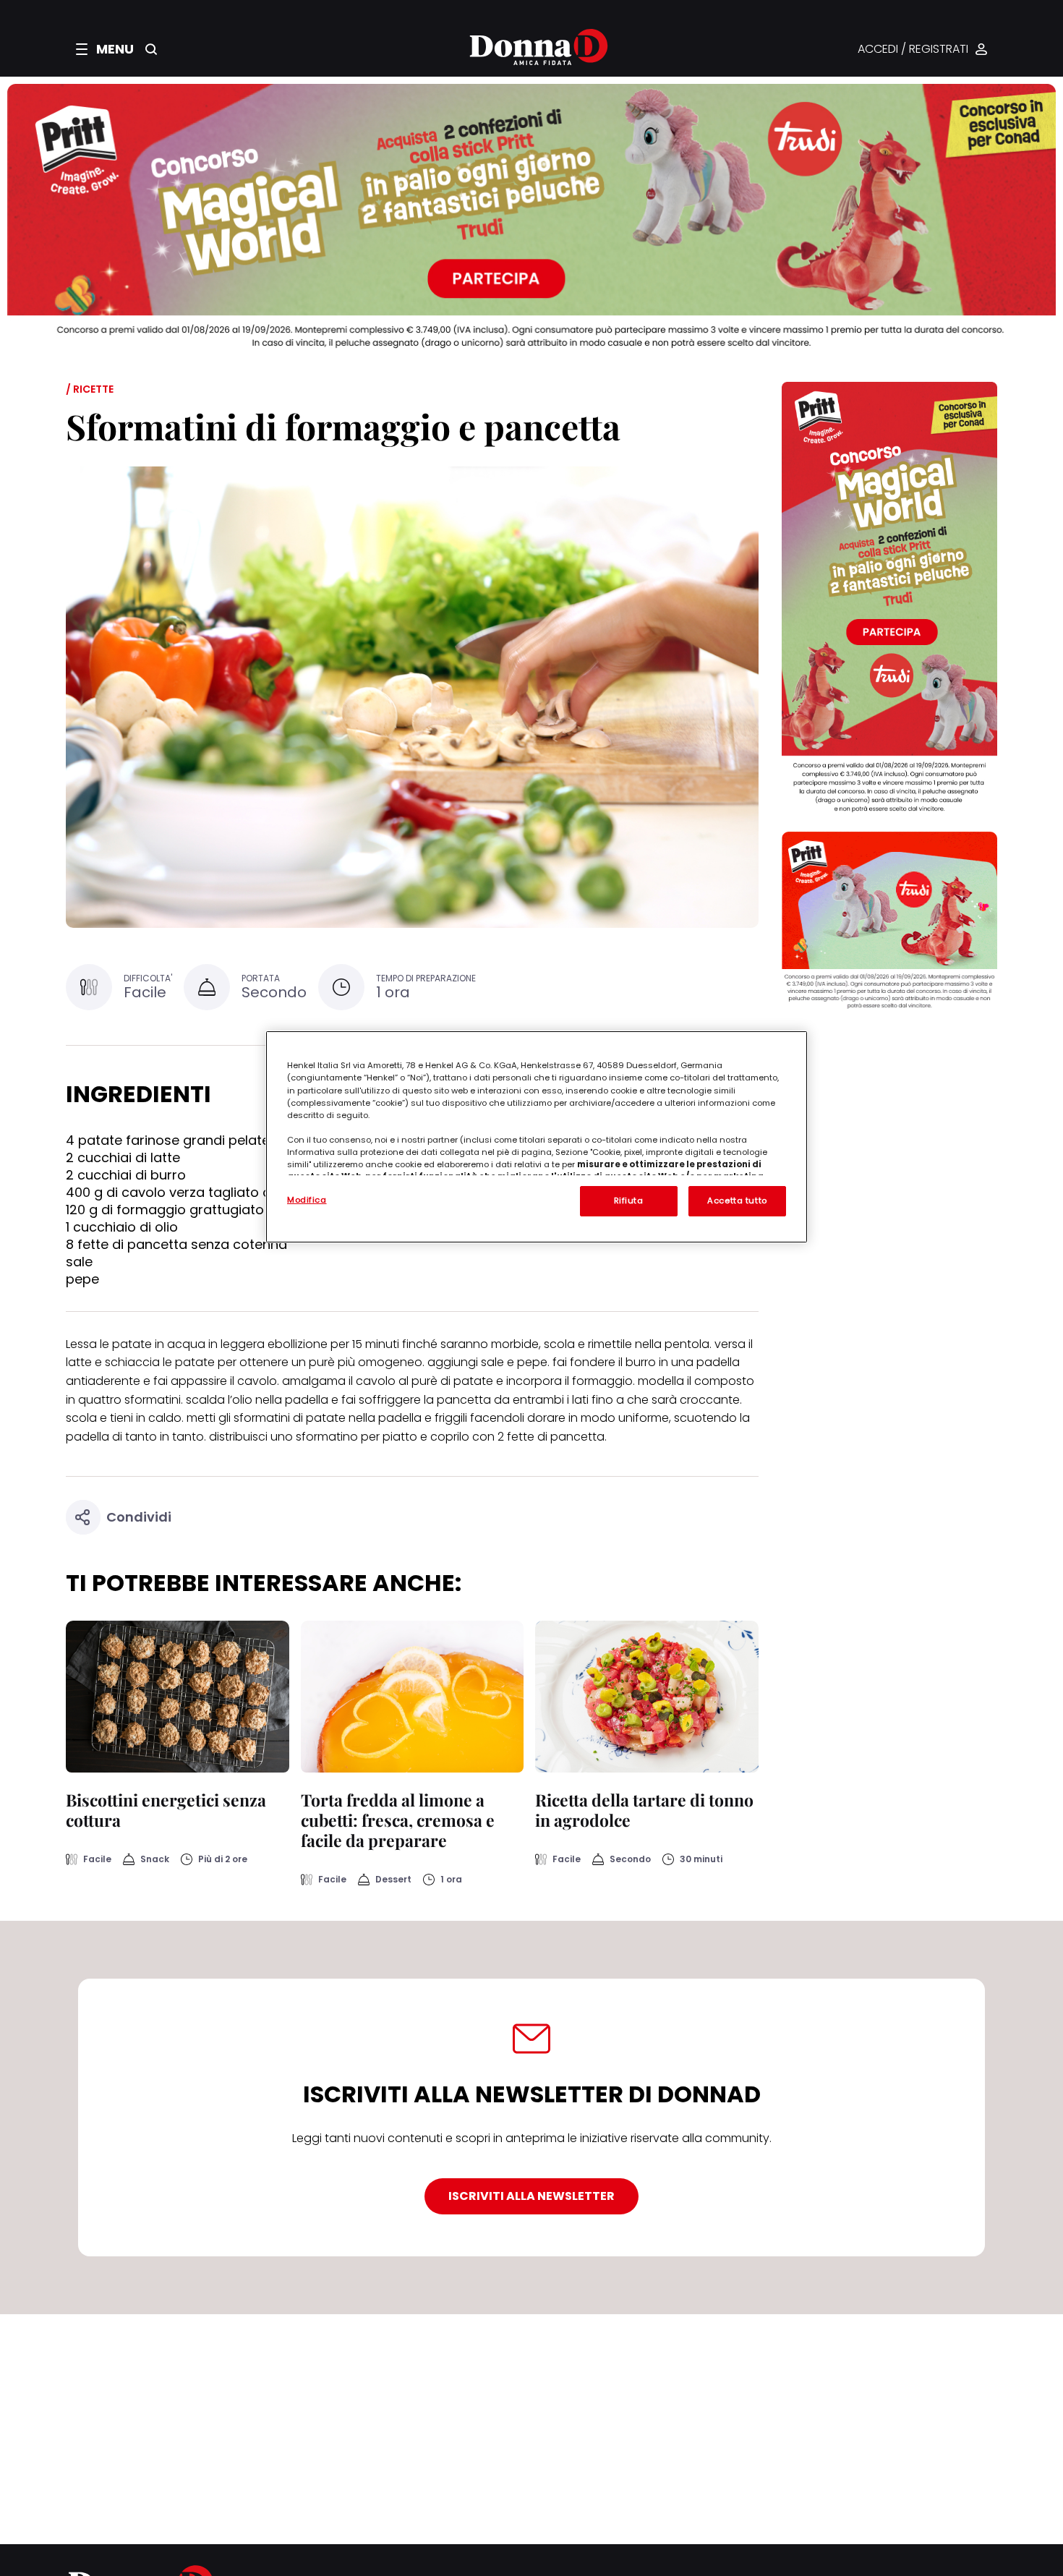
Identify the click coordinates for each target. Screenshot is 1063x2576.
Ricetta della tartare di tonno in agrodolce (644, 1810)
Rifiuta (629, 1200)
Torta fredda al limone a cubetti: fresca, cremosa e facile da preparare (398, 1820)
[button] (105, 49)
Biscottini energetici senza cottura (166, 1810)
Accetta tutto (737, 1200)
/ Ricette (90, 389)
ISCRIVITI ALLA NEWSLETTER (531, 2196)
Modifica (307, 1200)
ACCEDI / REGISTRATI (913, 50)
